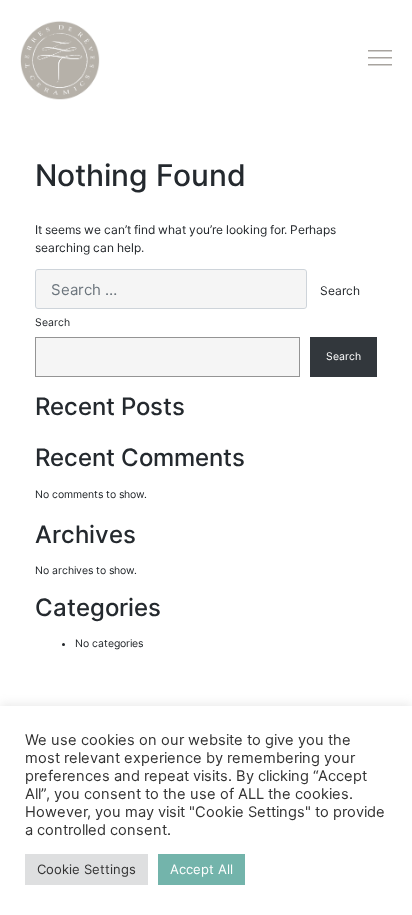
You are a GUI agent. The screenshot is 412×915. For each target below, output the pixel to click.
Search (52, 322)
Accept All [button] (201, 869)
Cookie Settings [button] (86, 869)
